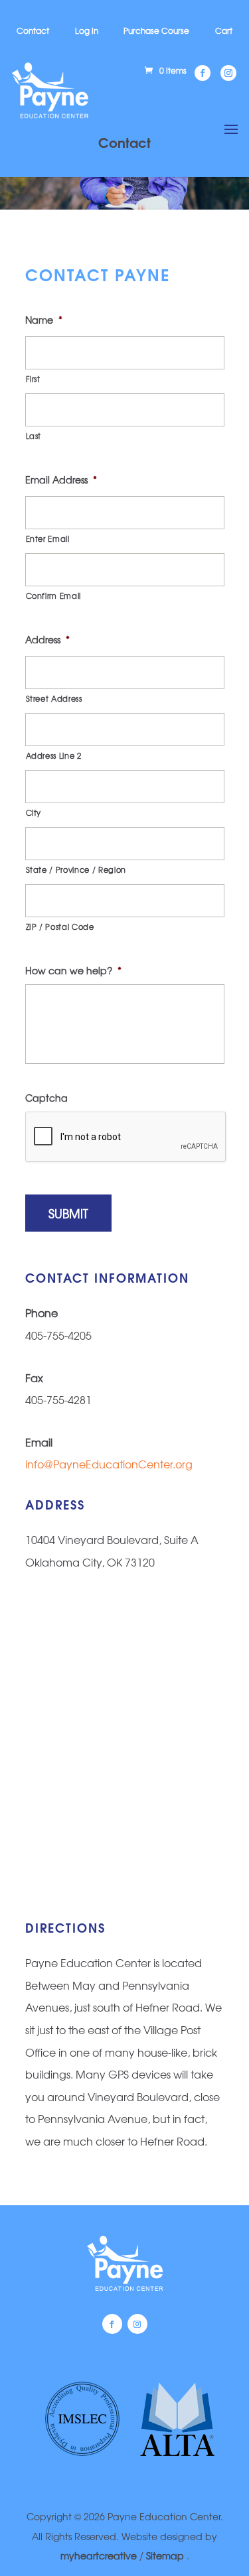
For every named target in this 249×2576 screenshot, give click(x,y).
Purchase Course (156, 31)
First (33, 379)
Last (34, 436)
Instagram (137, 2324)
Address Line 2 (54, 755)
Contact (33, 31)
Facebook (112, 2324)
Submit (68, 1213)
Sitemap (166, 2555)
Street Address (54, 698)
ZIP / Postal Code (60, 927)
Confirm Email (54, 596)
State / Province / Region (76, 869)
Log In (87, 31)
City (34, 812)
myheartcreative (99, 2555)
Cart (224, 31)
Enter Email (48, 539)
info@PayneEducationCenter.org (109, 1464)
